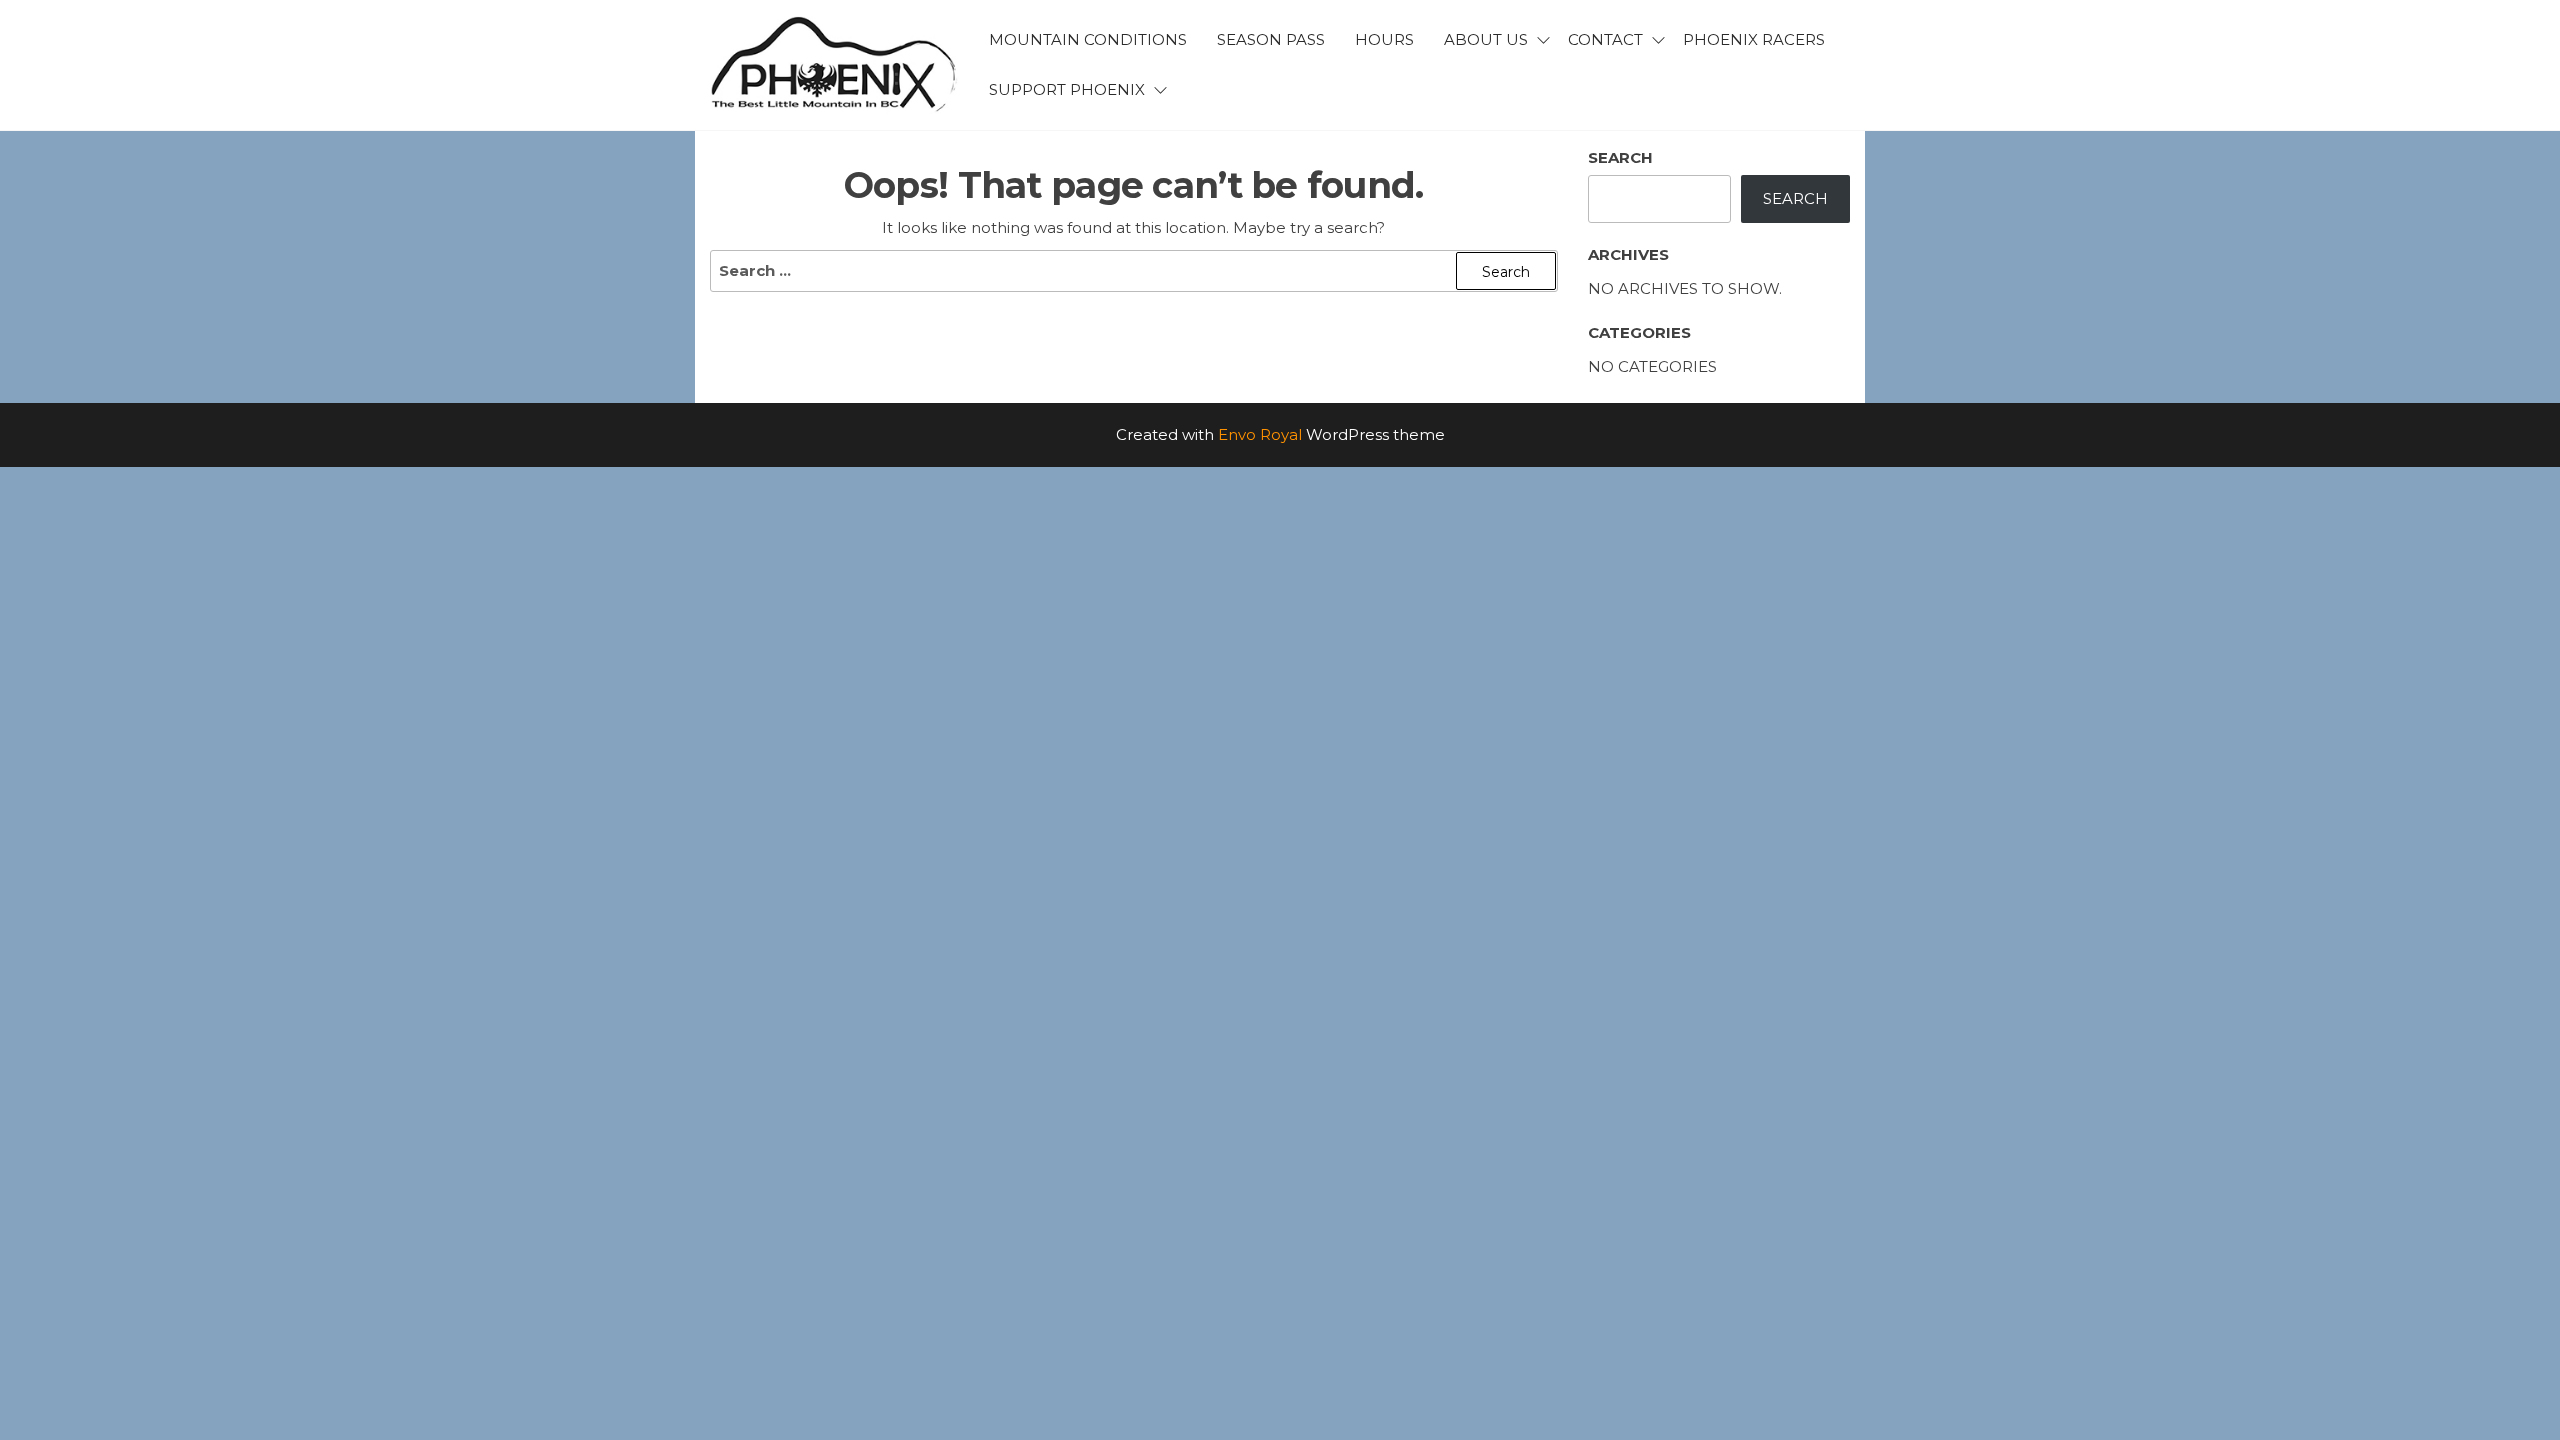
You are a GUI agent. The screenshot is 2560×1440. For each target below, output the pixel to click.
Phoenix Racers (1754, 39)
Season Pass (1271, 39)
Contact (1605, 39)
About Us (1486, 39)
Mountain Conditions (1088, 39)
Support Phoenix (1067, 89)
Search (1620, 157)
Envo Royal (1260, 434)
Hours (1384, 39)
